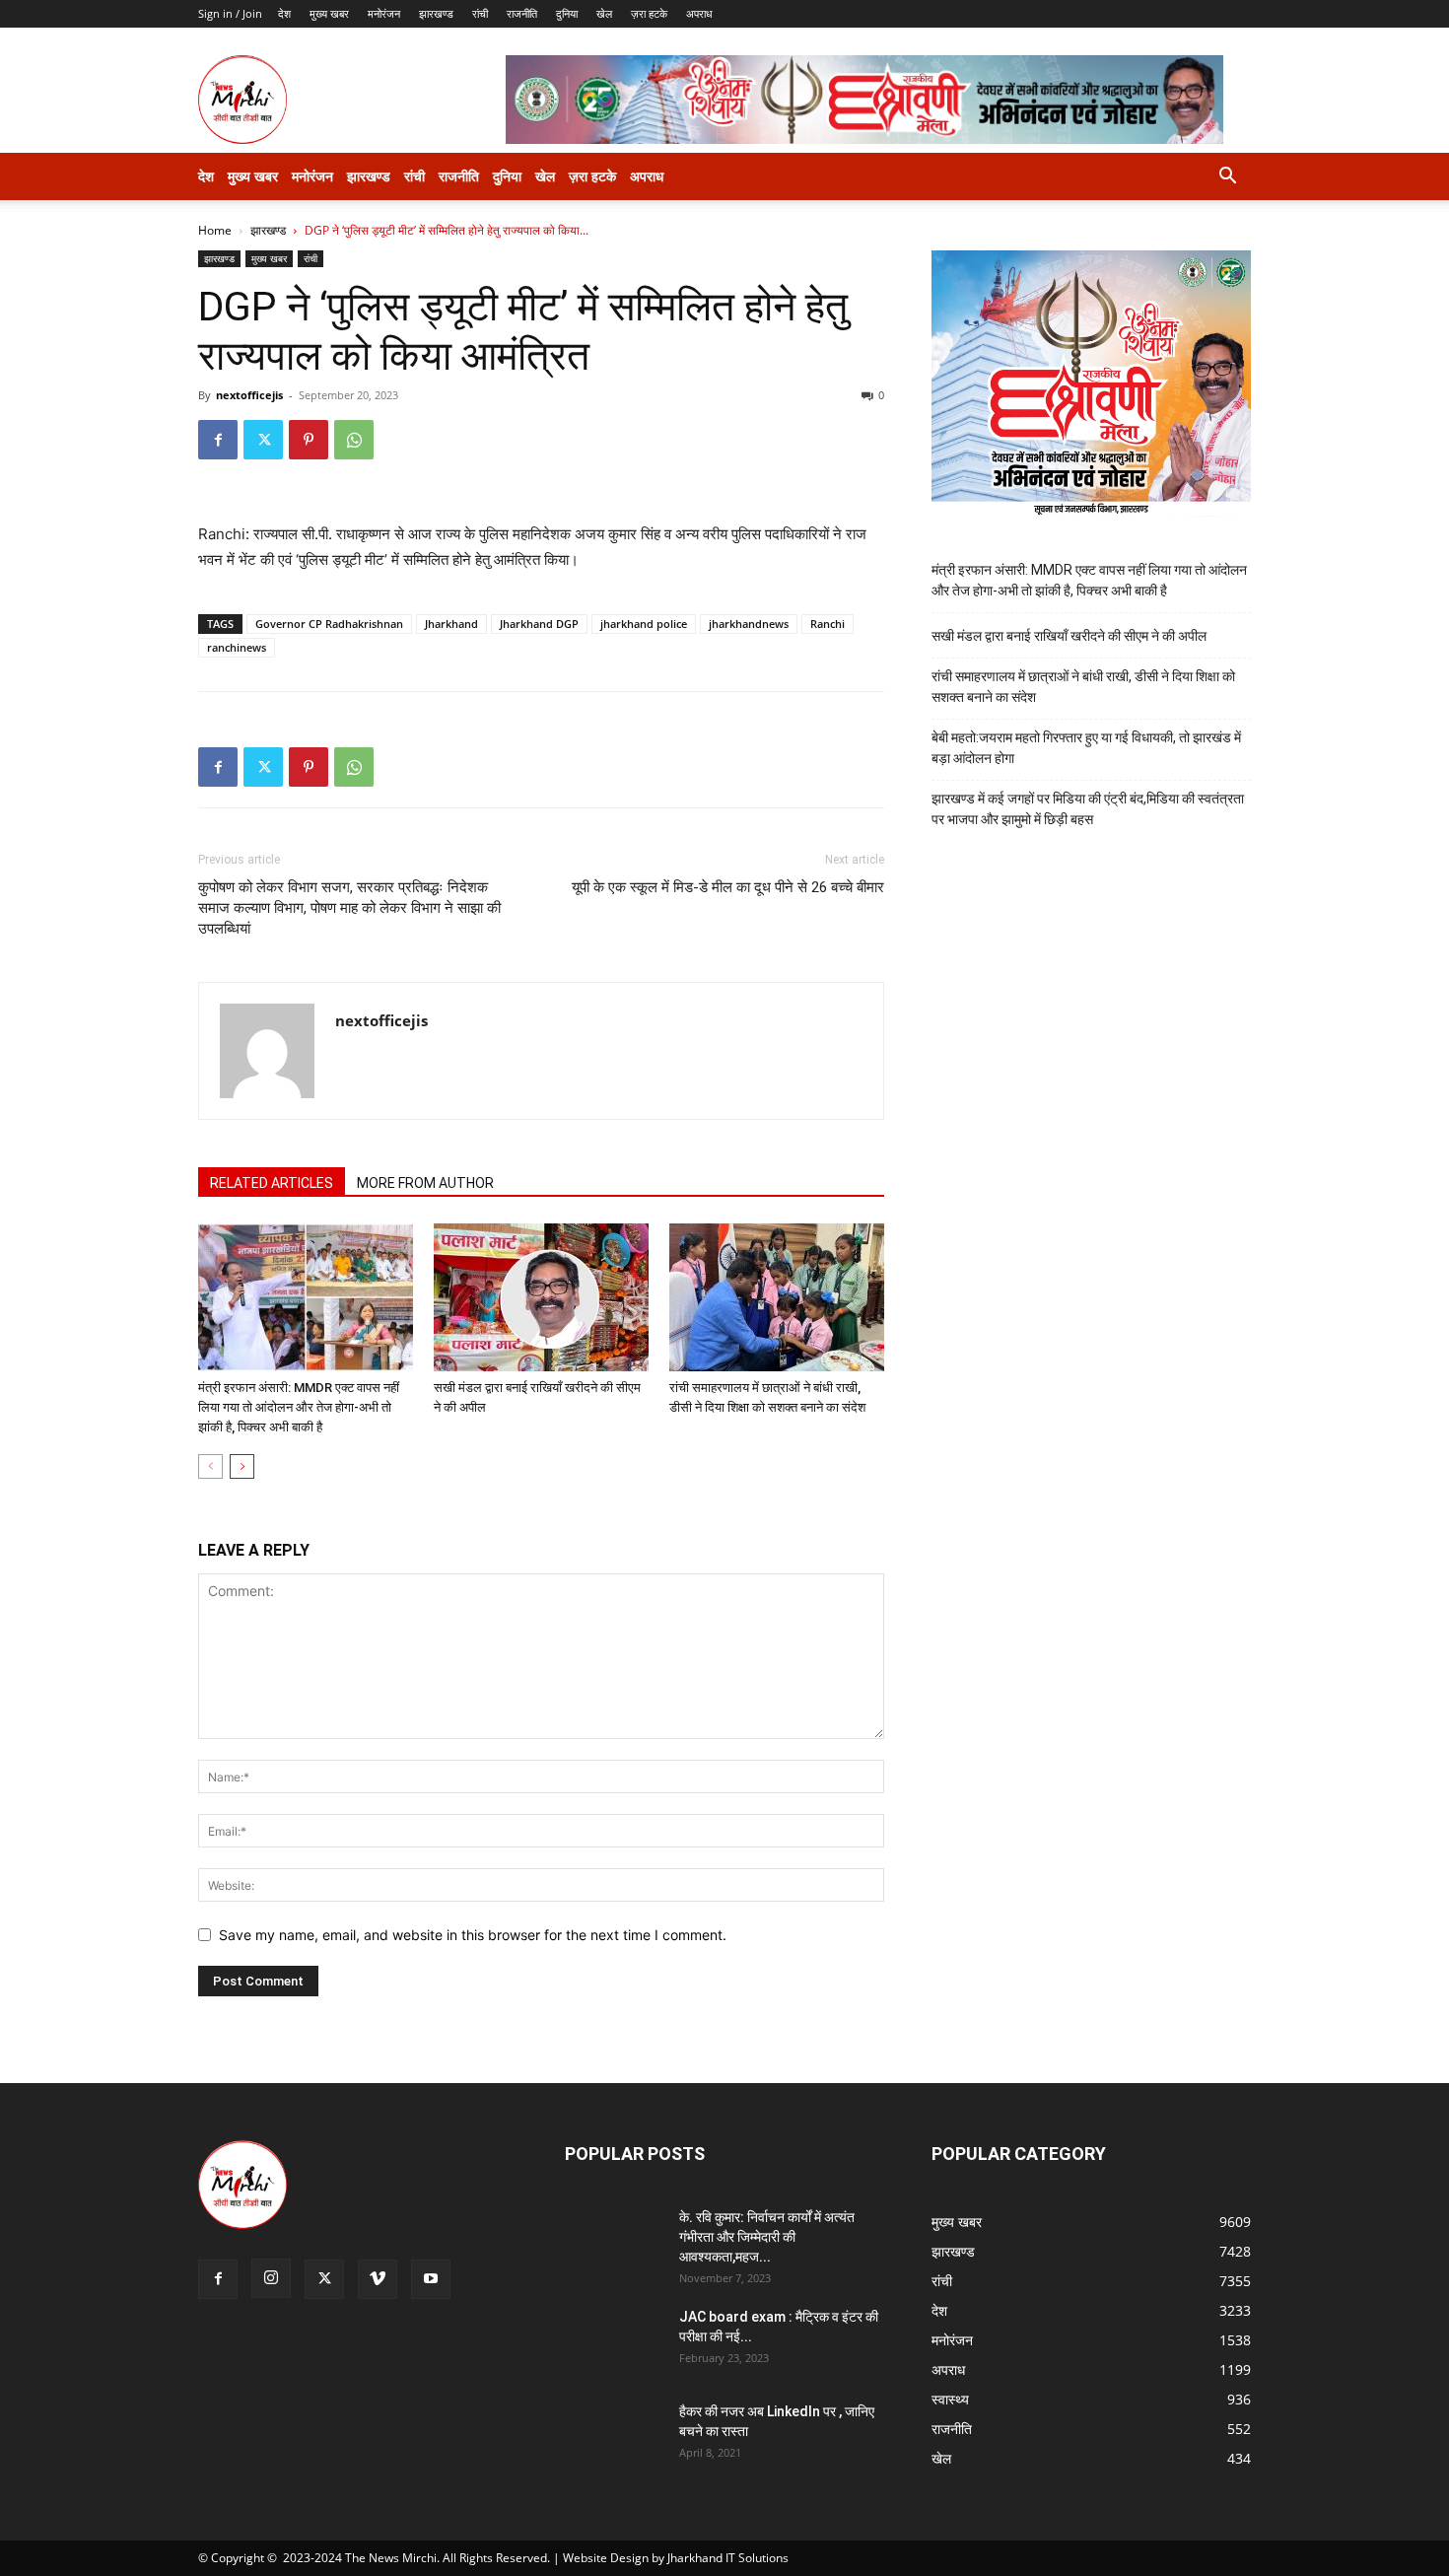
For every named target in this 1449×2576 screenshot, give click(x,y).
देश (284, 13)
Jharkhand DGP (539, 624)
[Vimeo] (378, 2279)
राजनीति (522, 13)
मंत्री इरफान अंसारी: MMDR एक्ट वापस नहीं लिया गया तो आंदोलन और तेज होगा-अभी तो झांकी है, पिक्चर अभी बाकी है (299, 1407)
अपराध (699, 13)
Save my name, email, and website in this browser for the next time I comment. (473, 1935)
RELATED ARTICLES (272, 1183)
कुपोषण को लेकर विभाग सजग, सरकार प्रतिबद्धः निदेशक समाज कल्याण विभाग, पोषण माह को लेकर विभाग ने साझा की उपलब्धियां (349, 908)
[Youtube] (431, 2279)
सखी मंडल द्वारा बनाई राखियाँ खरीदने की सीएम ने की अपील (1069, 636)
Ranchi (828, 624)
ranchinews (237, 647)
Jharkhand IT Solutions (728, 2558)
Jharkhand (451, 624)
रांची (480, 13)
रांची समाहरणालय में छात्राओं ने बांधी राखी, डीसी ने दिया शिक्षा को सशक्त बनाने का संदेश (1083, 687)
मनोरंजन (384, 13)
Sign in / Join (230, 13)
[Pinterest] (309, 440)
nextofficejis (249, 395)
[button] (1227, 178)
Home (215, 230)
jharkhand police (644, 624)
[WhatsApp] (354, 440)
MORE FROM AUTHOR (425, 1183)
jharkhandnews (749, 624)
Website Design (606, 2558)
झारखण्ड (436, 13)
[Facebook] (218, 440)
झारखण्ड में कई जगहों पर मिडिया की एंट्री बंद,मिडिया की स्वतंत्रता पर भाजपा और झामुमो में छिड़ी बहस (1088, 809)
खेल (604, 13)
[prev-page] (210, 1466)
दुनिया (567, 13)
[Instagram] (271, 2278)
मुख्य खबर (329, 13)
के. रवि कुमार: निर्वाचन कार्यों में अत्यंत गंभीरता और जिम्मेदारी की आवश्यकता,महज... (767, 2237)
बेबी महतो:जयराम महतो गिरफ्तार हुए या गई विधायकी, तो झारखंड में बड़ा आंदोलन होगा (1086, 748)
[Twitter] (263, 440)
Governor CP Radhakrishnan (329, 624)
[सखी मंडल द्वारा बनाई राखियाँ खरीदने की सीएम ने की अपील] (541, 1297)
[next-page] (242, 1466)
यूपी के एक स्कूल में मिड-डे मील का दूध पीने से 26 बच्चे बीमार (728, 887)
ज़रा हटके (649, 13)
